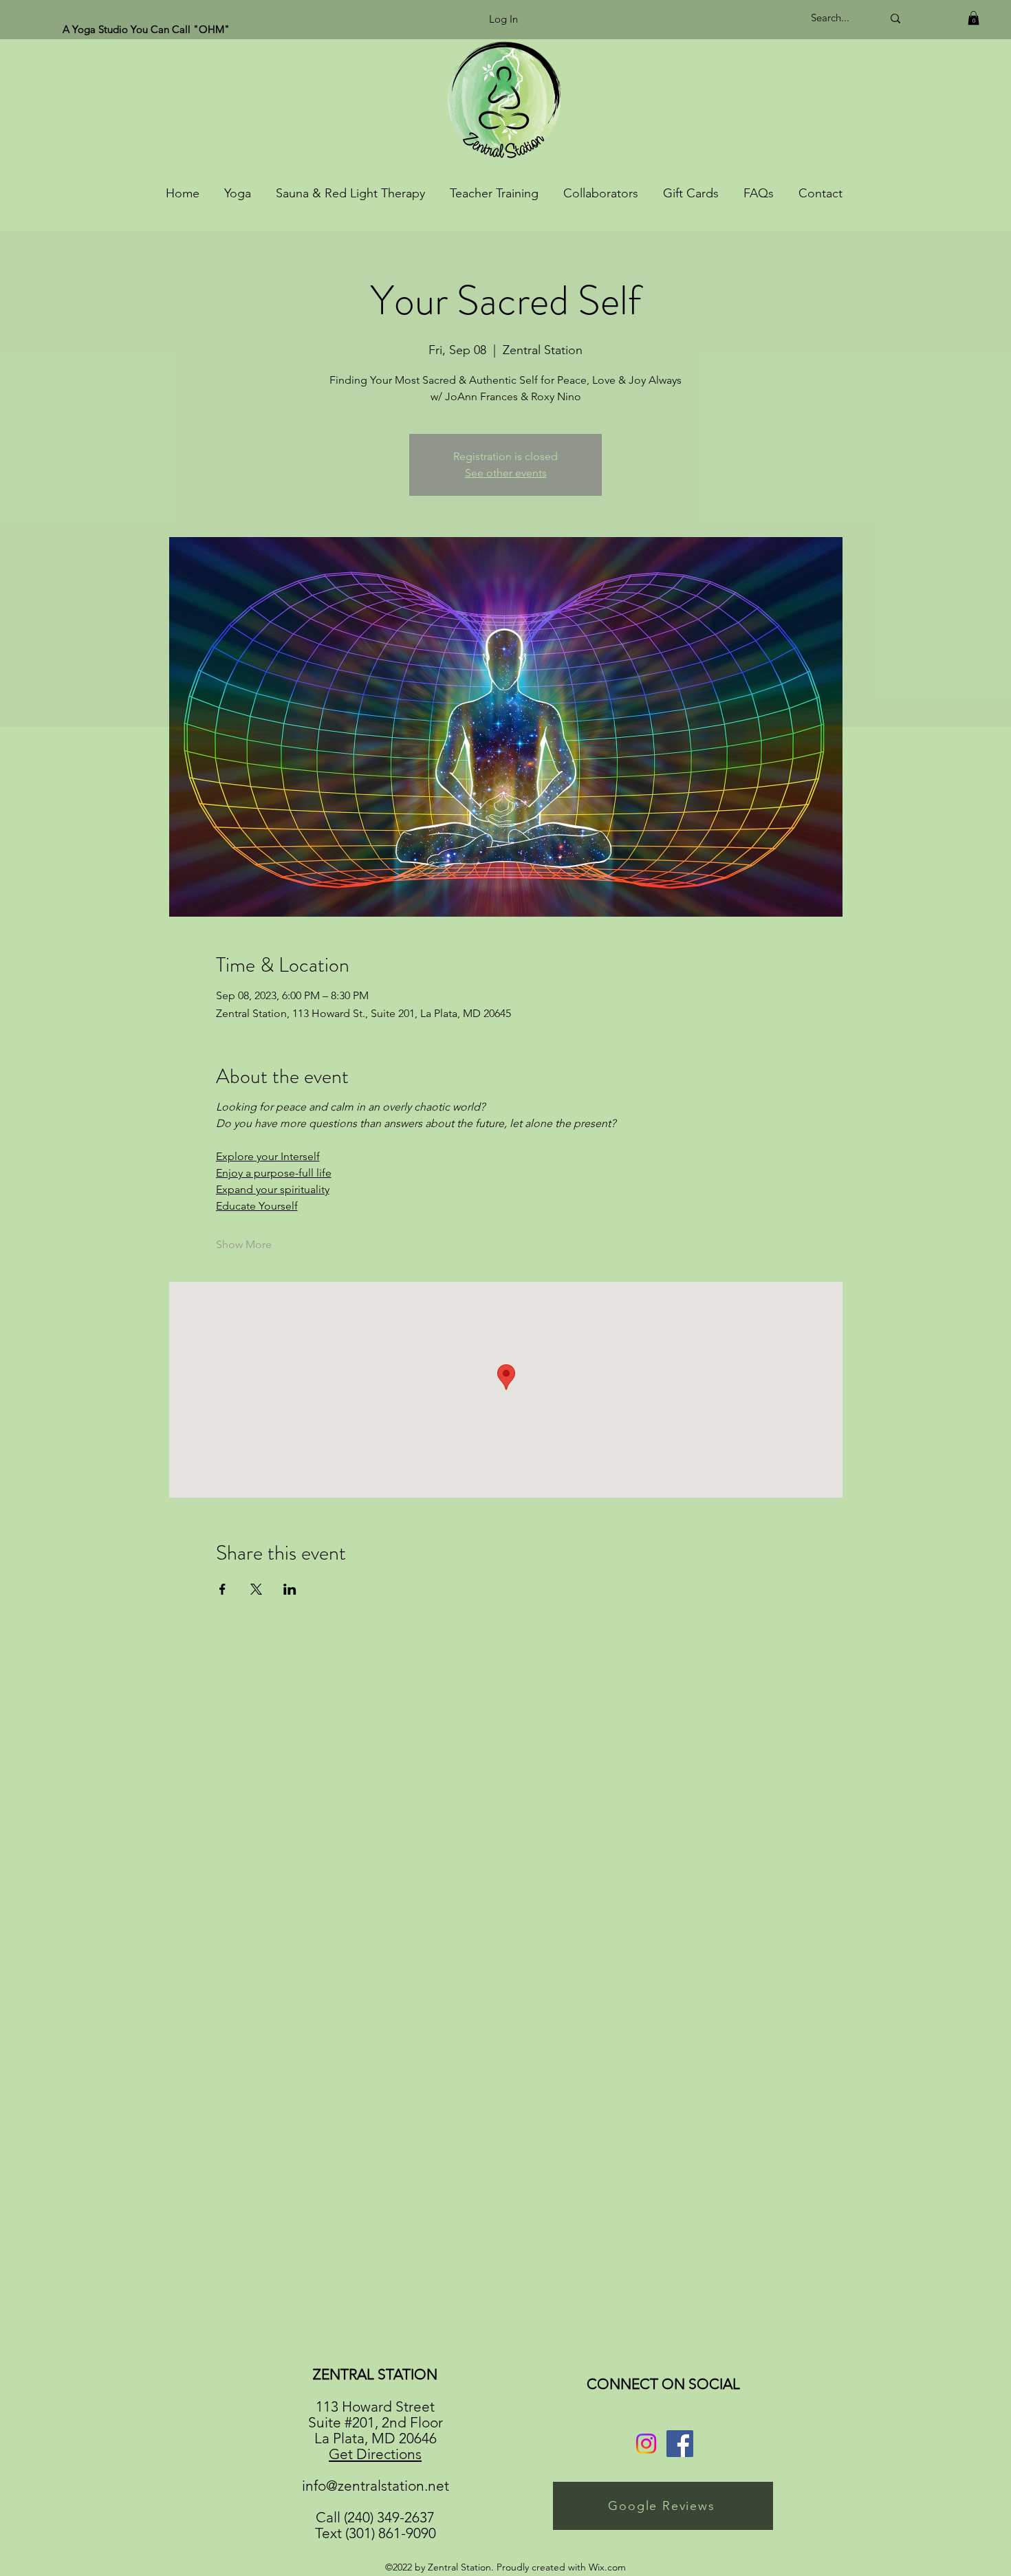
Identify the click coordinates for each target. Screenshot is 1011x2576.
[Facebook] (680, 2444)
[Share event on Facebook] (222, 1589)
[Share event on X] (256, 1589)
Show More (244, 1244)
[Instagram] (646, 2444)
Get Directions (375, 2454)
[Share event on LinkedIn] (290, 1589)
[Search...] (895, 18)
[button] (974, 18)
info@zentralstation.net (376, 2486)
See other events (506, 473)
